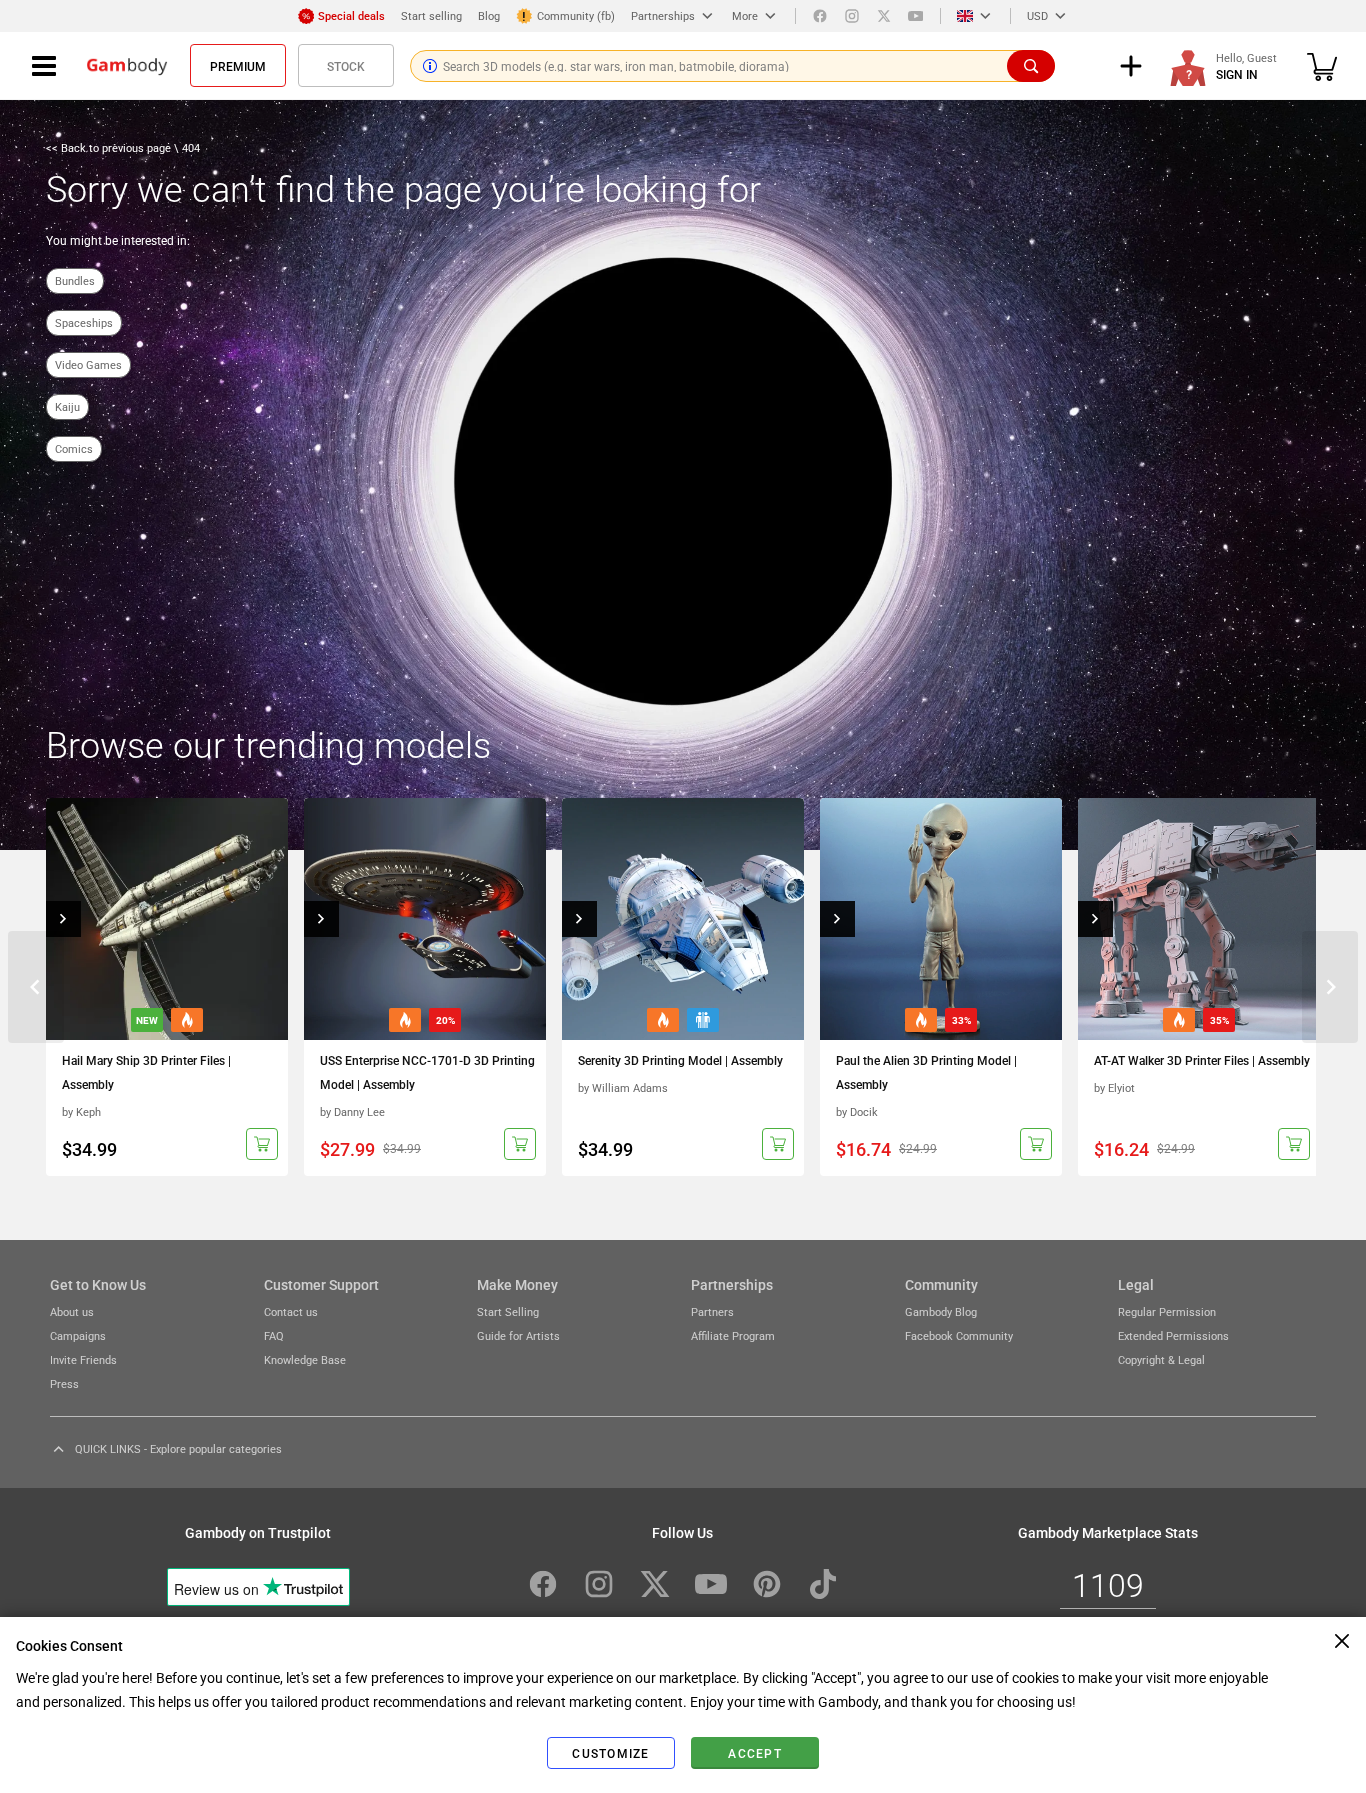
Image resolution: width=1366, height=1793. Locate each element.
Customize (610, 1753)
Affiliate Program (733, 1335)
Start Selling (508, 1311)
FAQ (274, 1335)
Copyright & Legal (1161, 1359)
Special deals (351, 15)
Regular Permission (1167, 1311)
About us (72, 1311)
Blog (489, 15)
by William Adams (623, 1087)
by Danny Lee (352, 1111)
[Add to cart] (262, 1144)
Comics (74, 448)
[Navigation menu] (44, 66)
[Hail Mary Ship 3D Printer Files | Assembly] (167, 919)
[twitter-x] (655, 1584)
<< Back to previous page (110, 147)
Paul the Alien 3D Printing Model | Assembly (926, 1072)
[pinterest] (767, 1584)
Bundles (75, 280)
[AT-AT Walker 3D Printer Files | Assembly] (1199, 919)
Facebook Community (959, 1335)
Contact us (291, 1311)
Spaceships (84, 322)
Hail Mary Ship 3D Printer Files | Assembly (146, 1072)
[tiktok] (823, 1584)
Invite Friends (83, 1359)
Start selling (431, 15)
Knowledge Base (305, 1359)
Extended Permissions (1173, 1335)
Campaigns (78, 1335)
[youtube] (916, 16)
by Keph (81, 1111)
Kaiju (67, 406)
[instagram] (852, 16)
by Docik (857, 1111)
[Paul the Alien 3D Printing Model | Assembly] (941, 919)
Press (64, 1383)
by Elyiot (1114, 1087)
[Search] (1031, 66)
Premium (238, 66)
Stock (346, 66)
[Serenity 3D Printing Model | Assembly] (683, 919)
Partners (712, 1311)
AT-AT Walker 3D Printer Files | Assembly (1202, 1060)
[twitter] (884, 16)
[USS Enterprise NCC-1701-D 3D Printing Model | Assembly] (425, 919)
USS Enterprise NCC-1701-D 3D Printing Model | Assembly (427, 1072)
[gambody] (127, 66)
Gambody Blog (941, 1311)
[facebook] (820, 16)
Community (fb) (576, 15)
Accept (755, 1753)
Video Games (88, 364)
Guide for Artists (518, 1335)
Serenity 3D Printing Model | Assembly (680, 1060)
